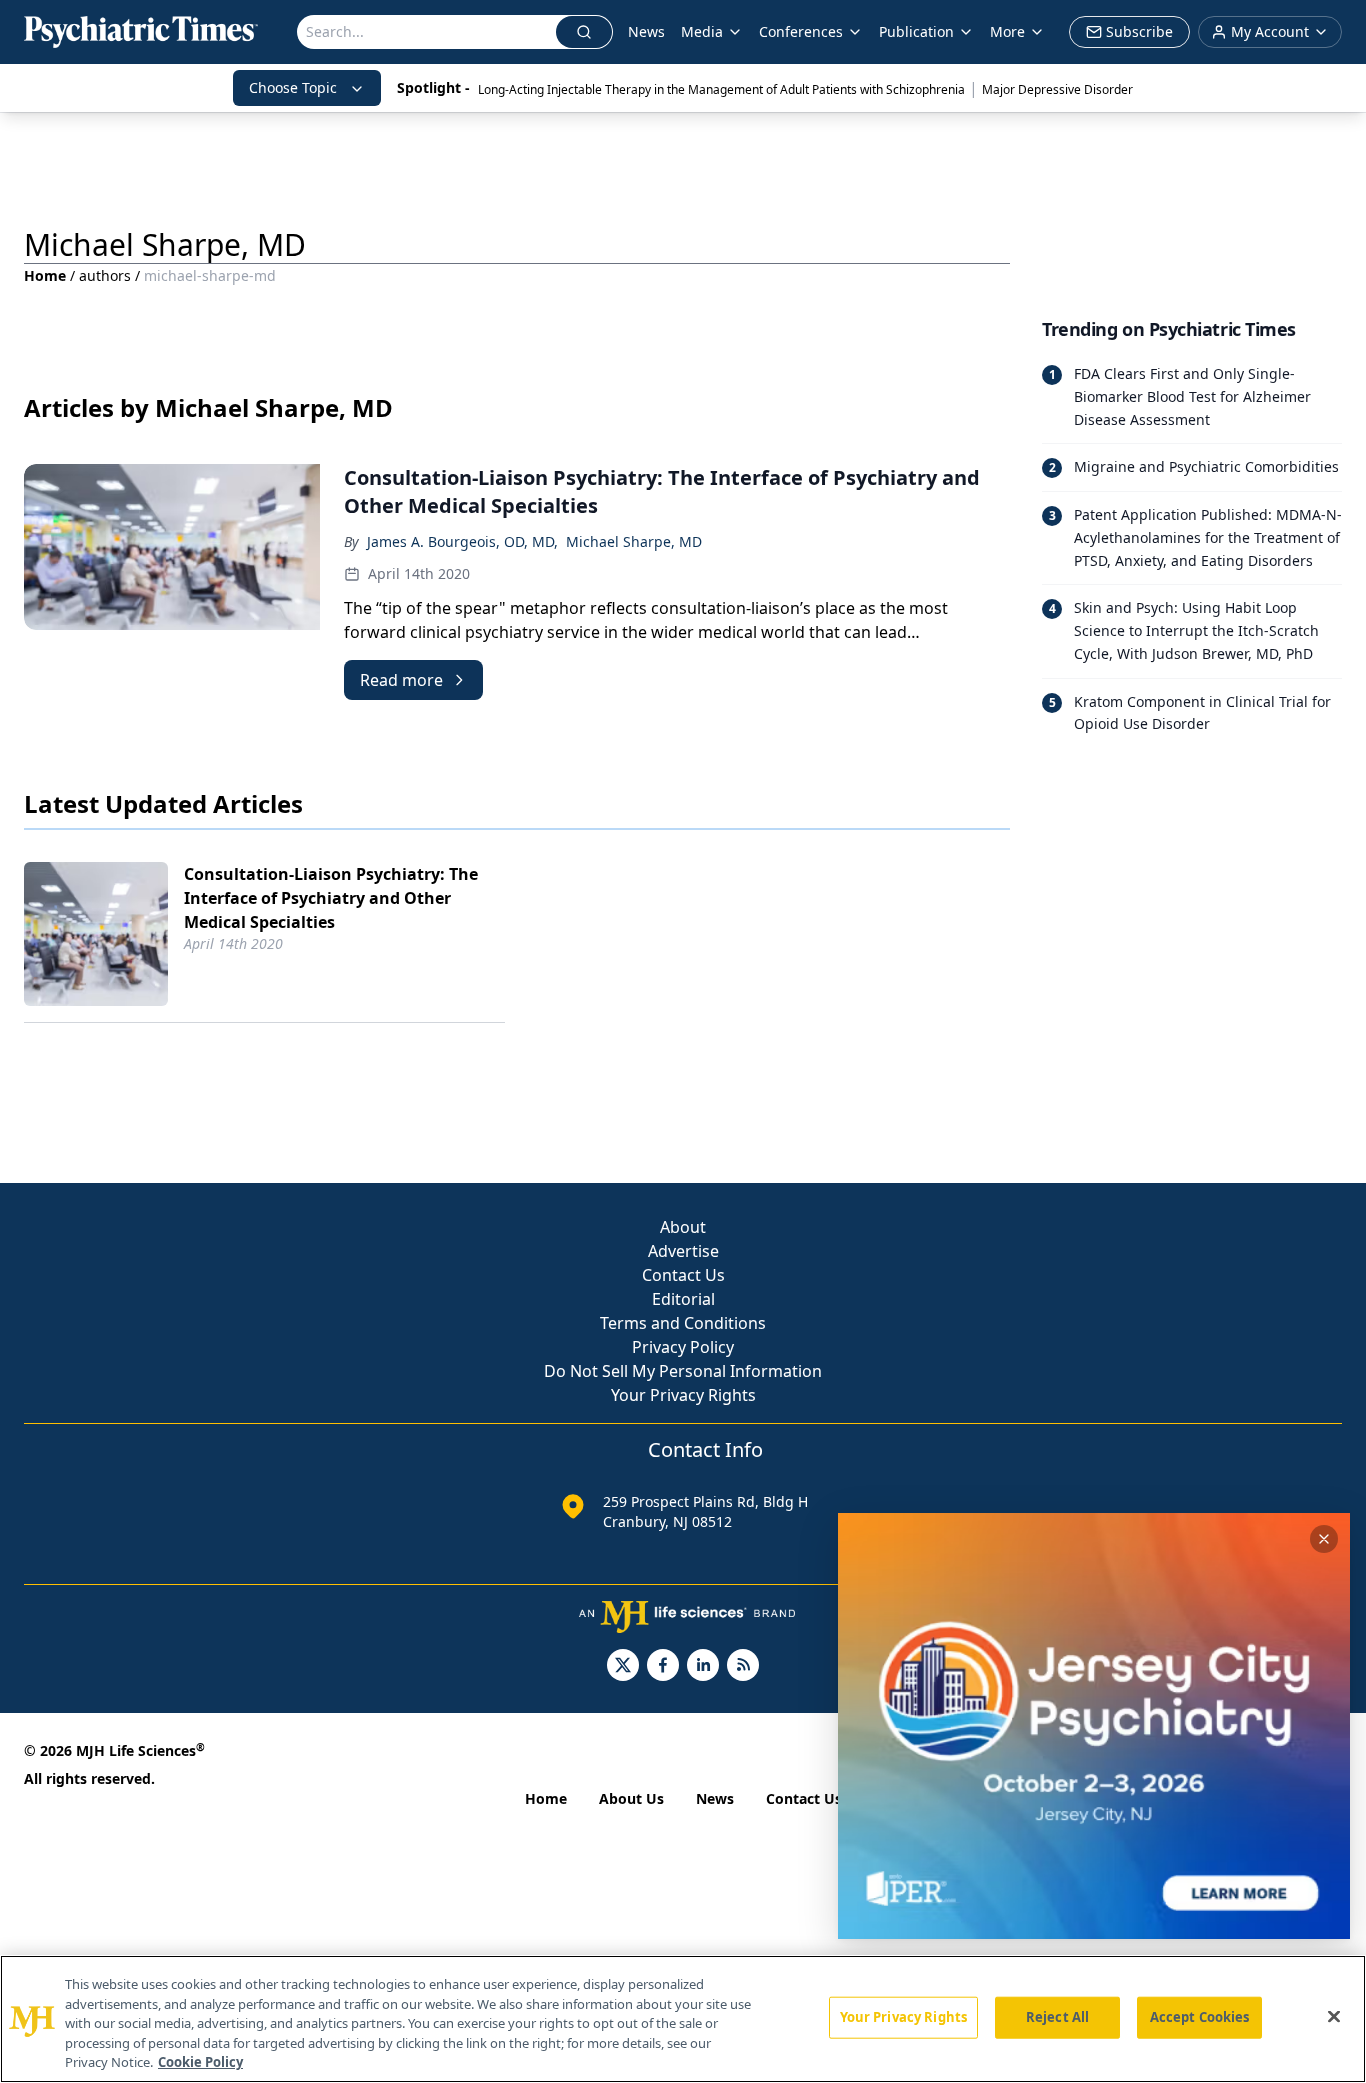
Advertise (683, 1251)
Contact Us (683, 1275)
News (646, 31)
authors (105, 275)
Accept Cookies (1200, 2017)
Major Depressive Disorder (1057, 89)
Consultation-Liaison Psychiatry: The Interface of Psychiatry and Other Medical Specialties (331, 898)
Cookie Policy (200, 2062)
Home (45, 275)
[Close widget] (1324, 1539)
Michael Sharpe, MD (634, 541)
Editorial (683, 1299)
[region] (683, 2019)
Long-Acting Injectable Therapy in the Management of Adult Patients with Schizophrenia (721, 89)
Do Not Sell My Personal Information (683, 1371)
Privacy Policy (683, 1347)
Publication (916, 31)
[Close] (1334, 2017)
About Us (631, 1798)
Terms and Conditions (683, 1323)
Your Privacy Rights (683, 1395)
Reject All (1057, 2017)
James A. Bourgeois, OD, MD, (462, 541)
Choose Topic (293, 87)
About (683, 1227)
